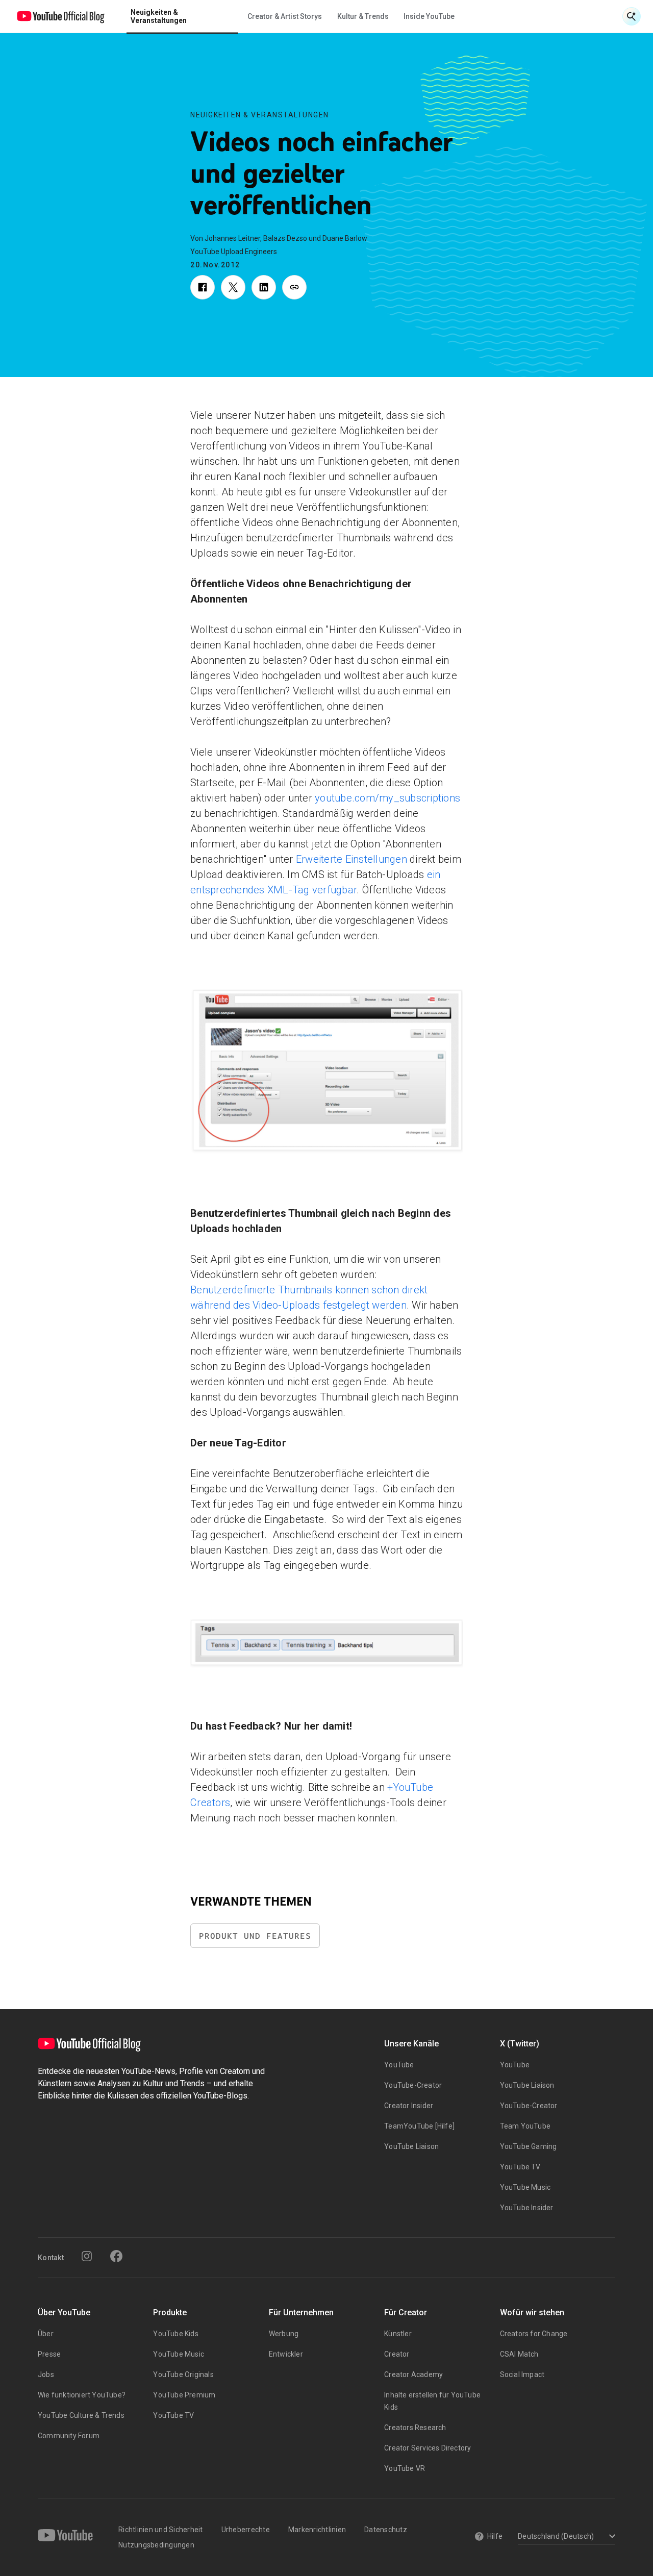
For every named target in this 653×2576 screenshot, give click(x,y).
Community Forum (69, 2436)
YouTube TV (520, 2167)
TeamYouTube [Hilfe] (419, 2126)
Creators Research (415, 2428)
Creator (397, 2354)
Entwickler (286, 2354)
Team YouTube (525, 2126)
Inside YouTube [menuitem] (429, 16)
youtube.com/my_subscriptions (386, 798)
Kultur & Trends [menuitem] (363, 16)
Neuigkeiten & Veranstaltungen (260, 115)
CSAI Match (519, 2354)
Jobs (46, 2374)
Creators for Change (534, 2334)
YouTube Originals (183, 2374)
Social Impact (522, 2374)
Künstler (398, 2334)
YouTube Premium (184, 2395)
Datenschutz (386, 2530)
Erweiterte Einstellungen (350, 859)
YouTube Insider (527, 2208)
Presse (49, 2354)
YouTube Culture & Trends (81, 2415)
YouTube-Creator (413, 2085)
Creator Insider (409, 2106)
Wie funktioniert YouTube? (82, 2395)
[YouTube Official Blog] (61, 16)
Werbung (284, 2334)
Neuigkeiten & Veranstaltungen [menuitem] (159, 16)
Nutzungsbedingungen (156, 2545)
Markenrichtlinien (317, 2530)
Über (46, 2334)
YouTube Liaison (411, 2146)
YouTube (399, 2065)
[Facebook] (116, 2256)
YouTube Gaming (529, 2146)
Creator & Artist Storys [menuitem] (285, 16)
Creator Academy (413, 2374)
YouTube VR (405, 2468)
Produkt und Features (255, 1936)
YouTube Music (525, 2187)
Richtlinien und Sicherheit (161, 2530)
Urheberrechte (246, 2530)
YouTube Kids (175, 2334)
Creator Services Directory (428, 2448)
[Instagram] (87, 2256)
